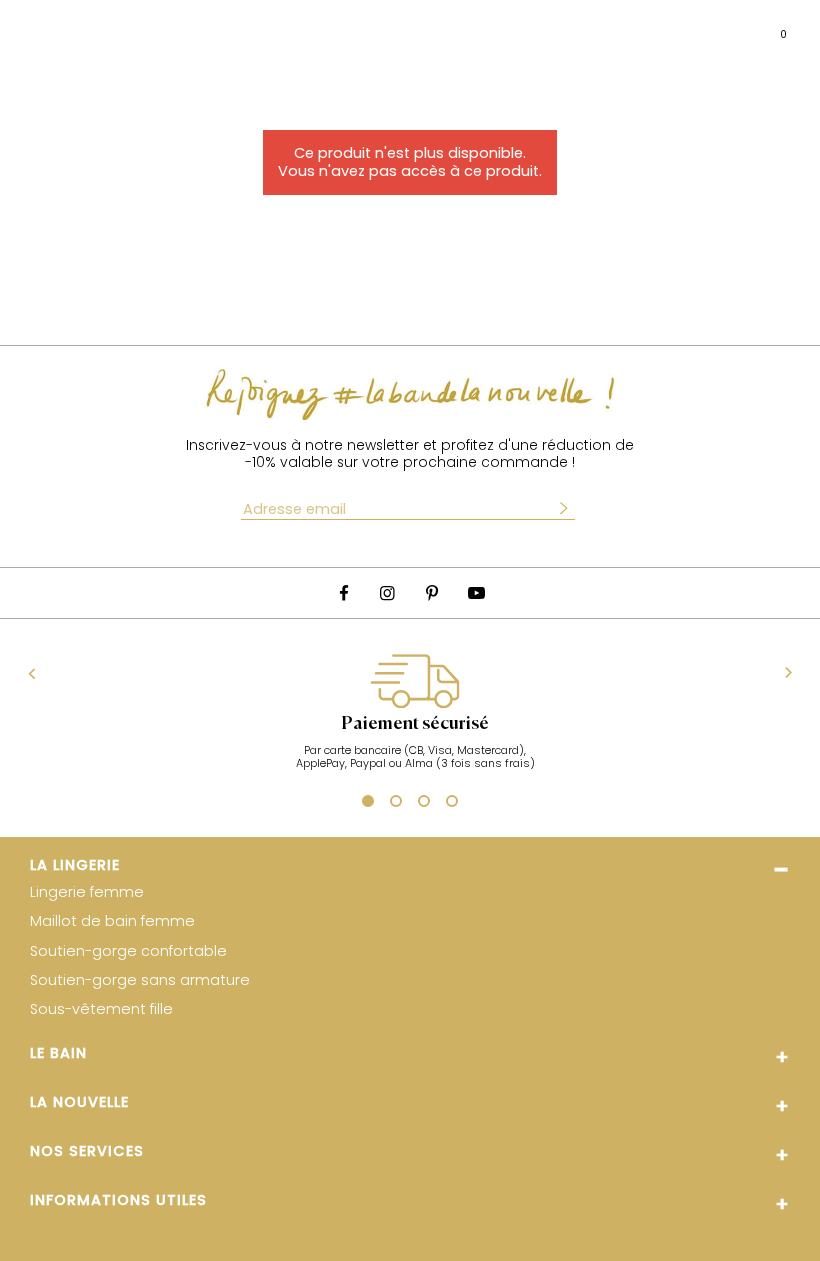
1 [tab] (365, 803)
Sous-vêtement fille (101, 1009)
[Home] (386, 26)
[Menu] (34, 26)
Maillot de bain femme (112, 921)
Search (101, 26)
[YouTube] (476, 593)
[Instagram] (388, 593)
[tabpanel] (414, 722)
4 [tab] (452, 804)
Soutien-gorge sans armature (140, 980)
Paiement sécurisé (415, 724)
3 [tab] (424, 804)
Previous (32, 674)
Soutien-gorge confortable (128, 951)
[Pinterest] (432, 593)
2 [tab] (396, 804)
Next (788, 673)
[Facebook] (344, 593)
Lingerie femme (87, 892)
